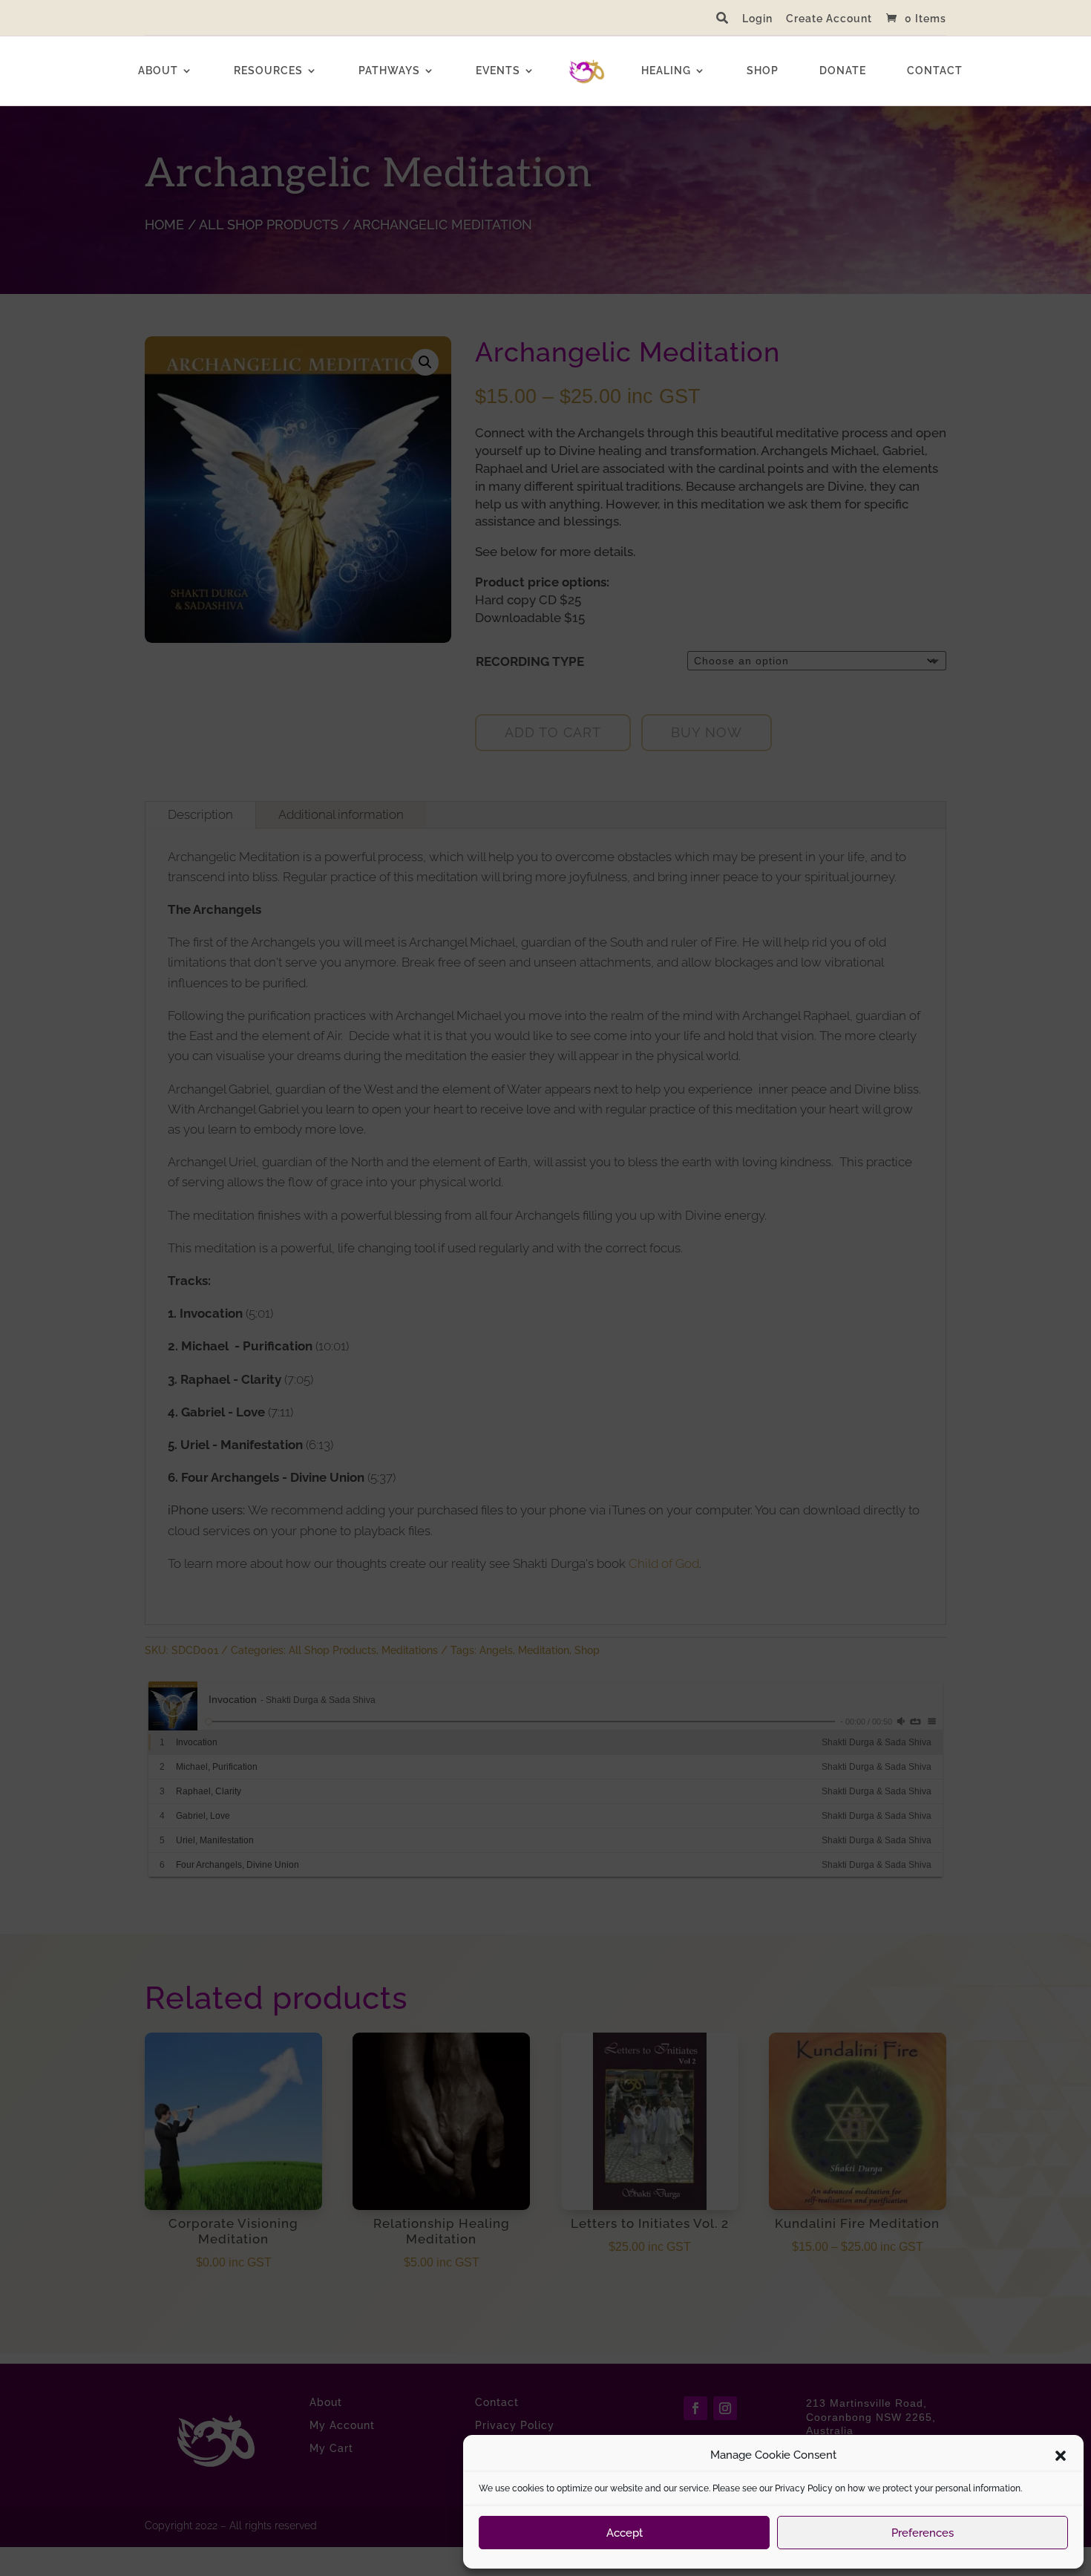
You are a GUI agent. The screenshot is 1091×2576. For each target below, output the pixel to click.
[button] (1061, 2456)
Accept (625, 2533)
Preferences (923, 2533)
